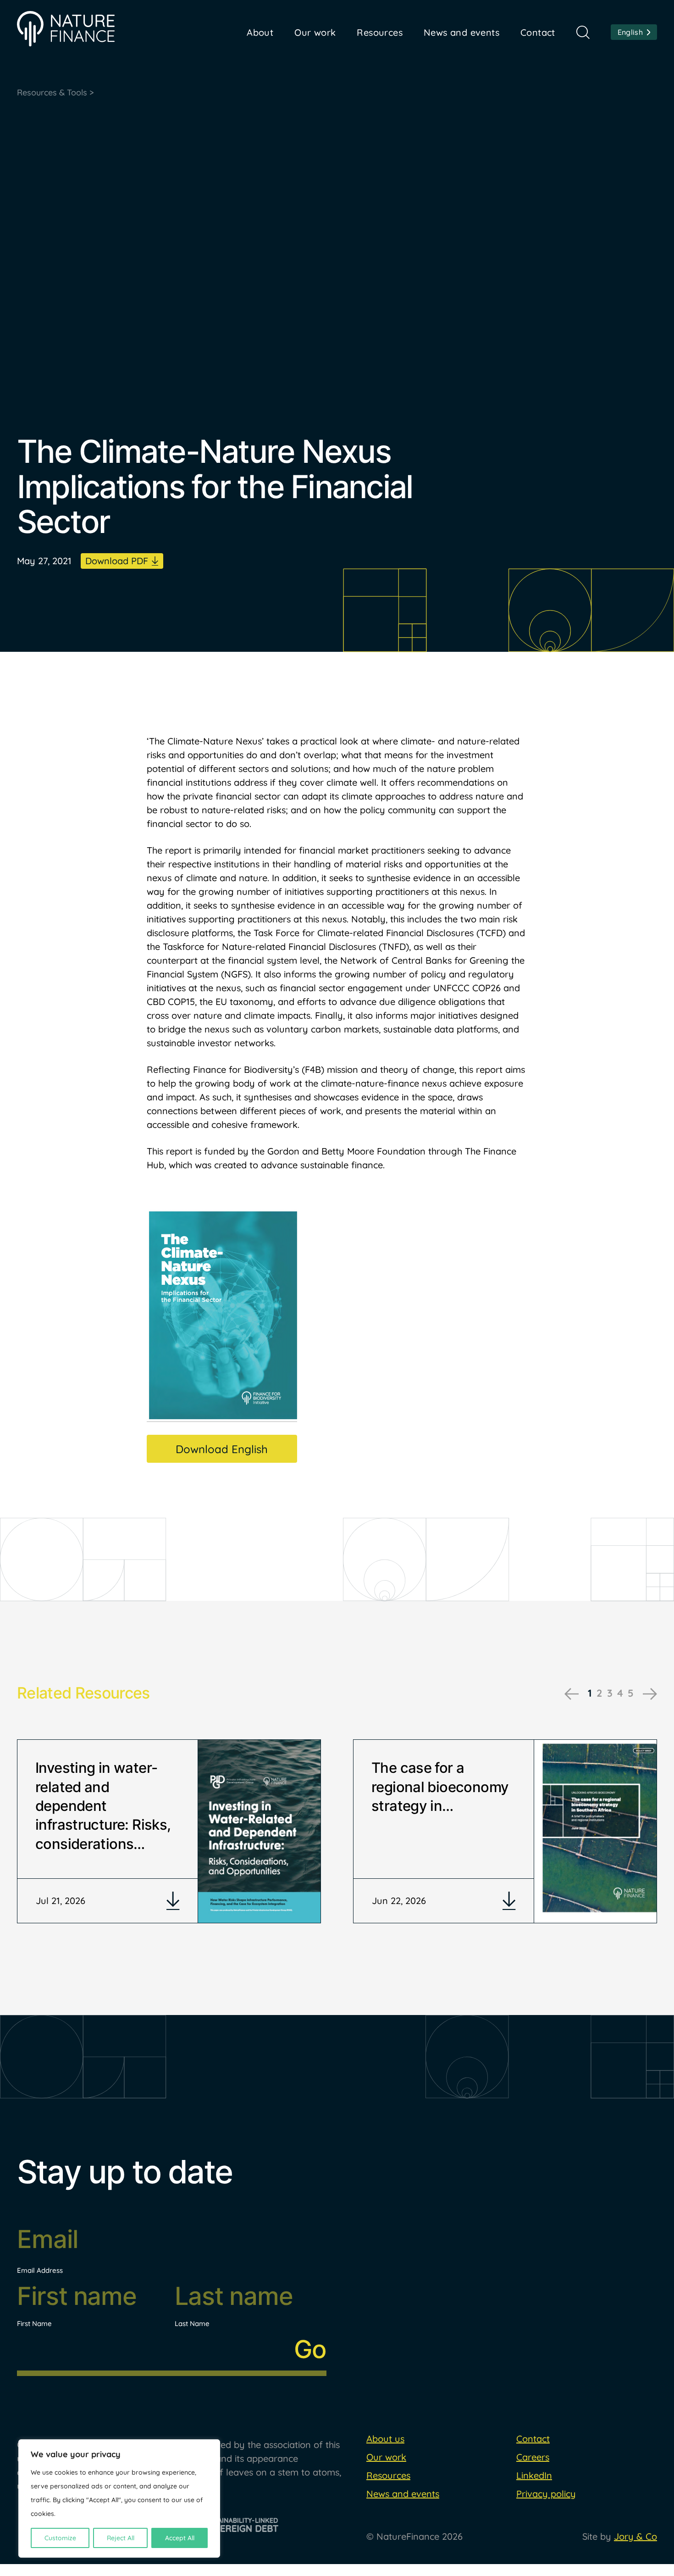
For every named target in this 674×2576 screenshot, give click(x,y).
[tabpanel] (169, 1831)
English (630, 32)
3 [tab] (610, 1693)
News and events (461, 32)
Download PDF (117, 561)
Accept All (180, 2538)
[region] (119, 2498)
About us (385, 2439)
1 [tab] (590, 1693)
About (260, 32)
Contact (538, 32)
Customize (60, 2538)
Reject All (121, 2538)
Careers (533, 2457)
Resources (380, 32)
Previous (572, 1694)
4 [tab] (620, 1693)
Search (583, 32)
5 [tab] (631, 1693)
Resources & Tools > (55, 92)
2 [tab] (599, 1693)
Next (650, 1694)
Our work (386, 2457)
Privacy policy (546, 2494)
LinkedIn (534, 2475)
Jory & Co (635, 2536)
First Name (34, 2323)
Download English (222, 1449)
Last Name (192, 2323)
